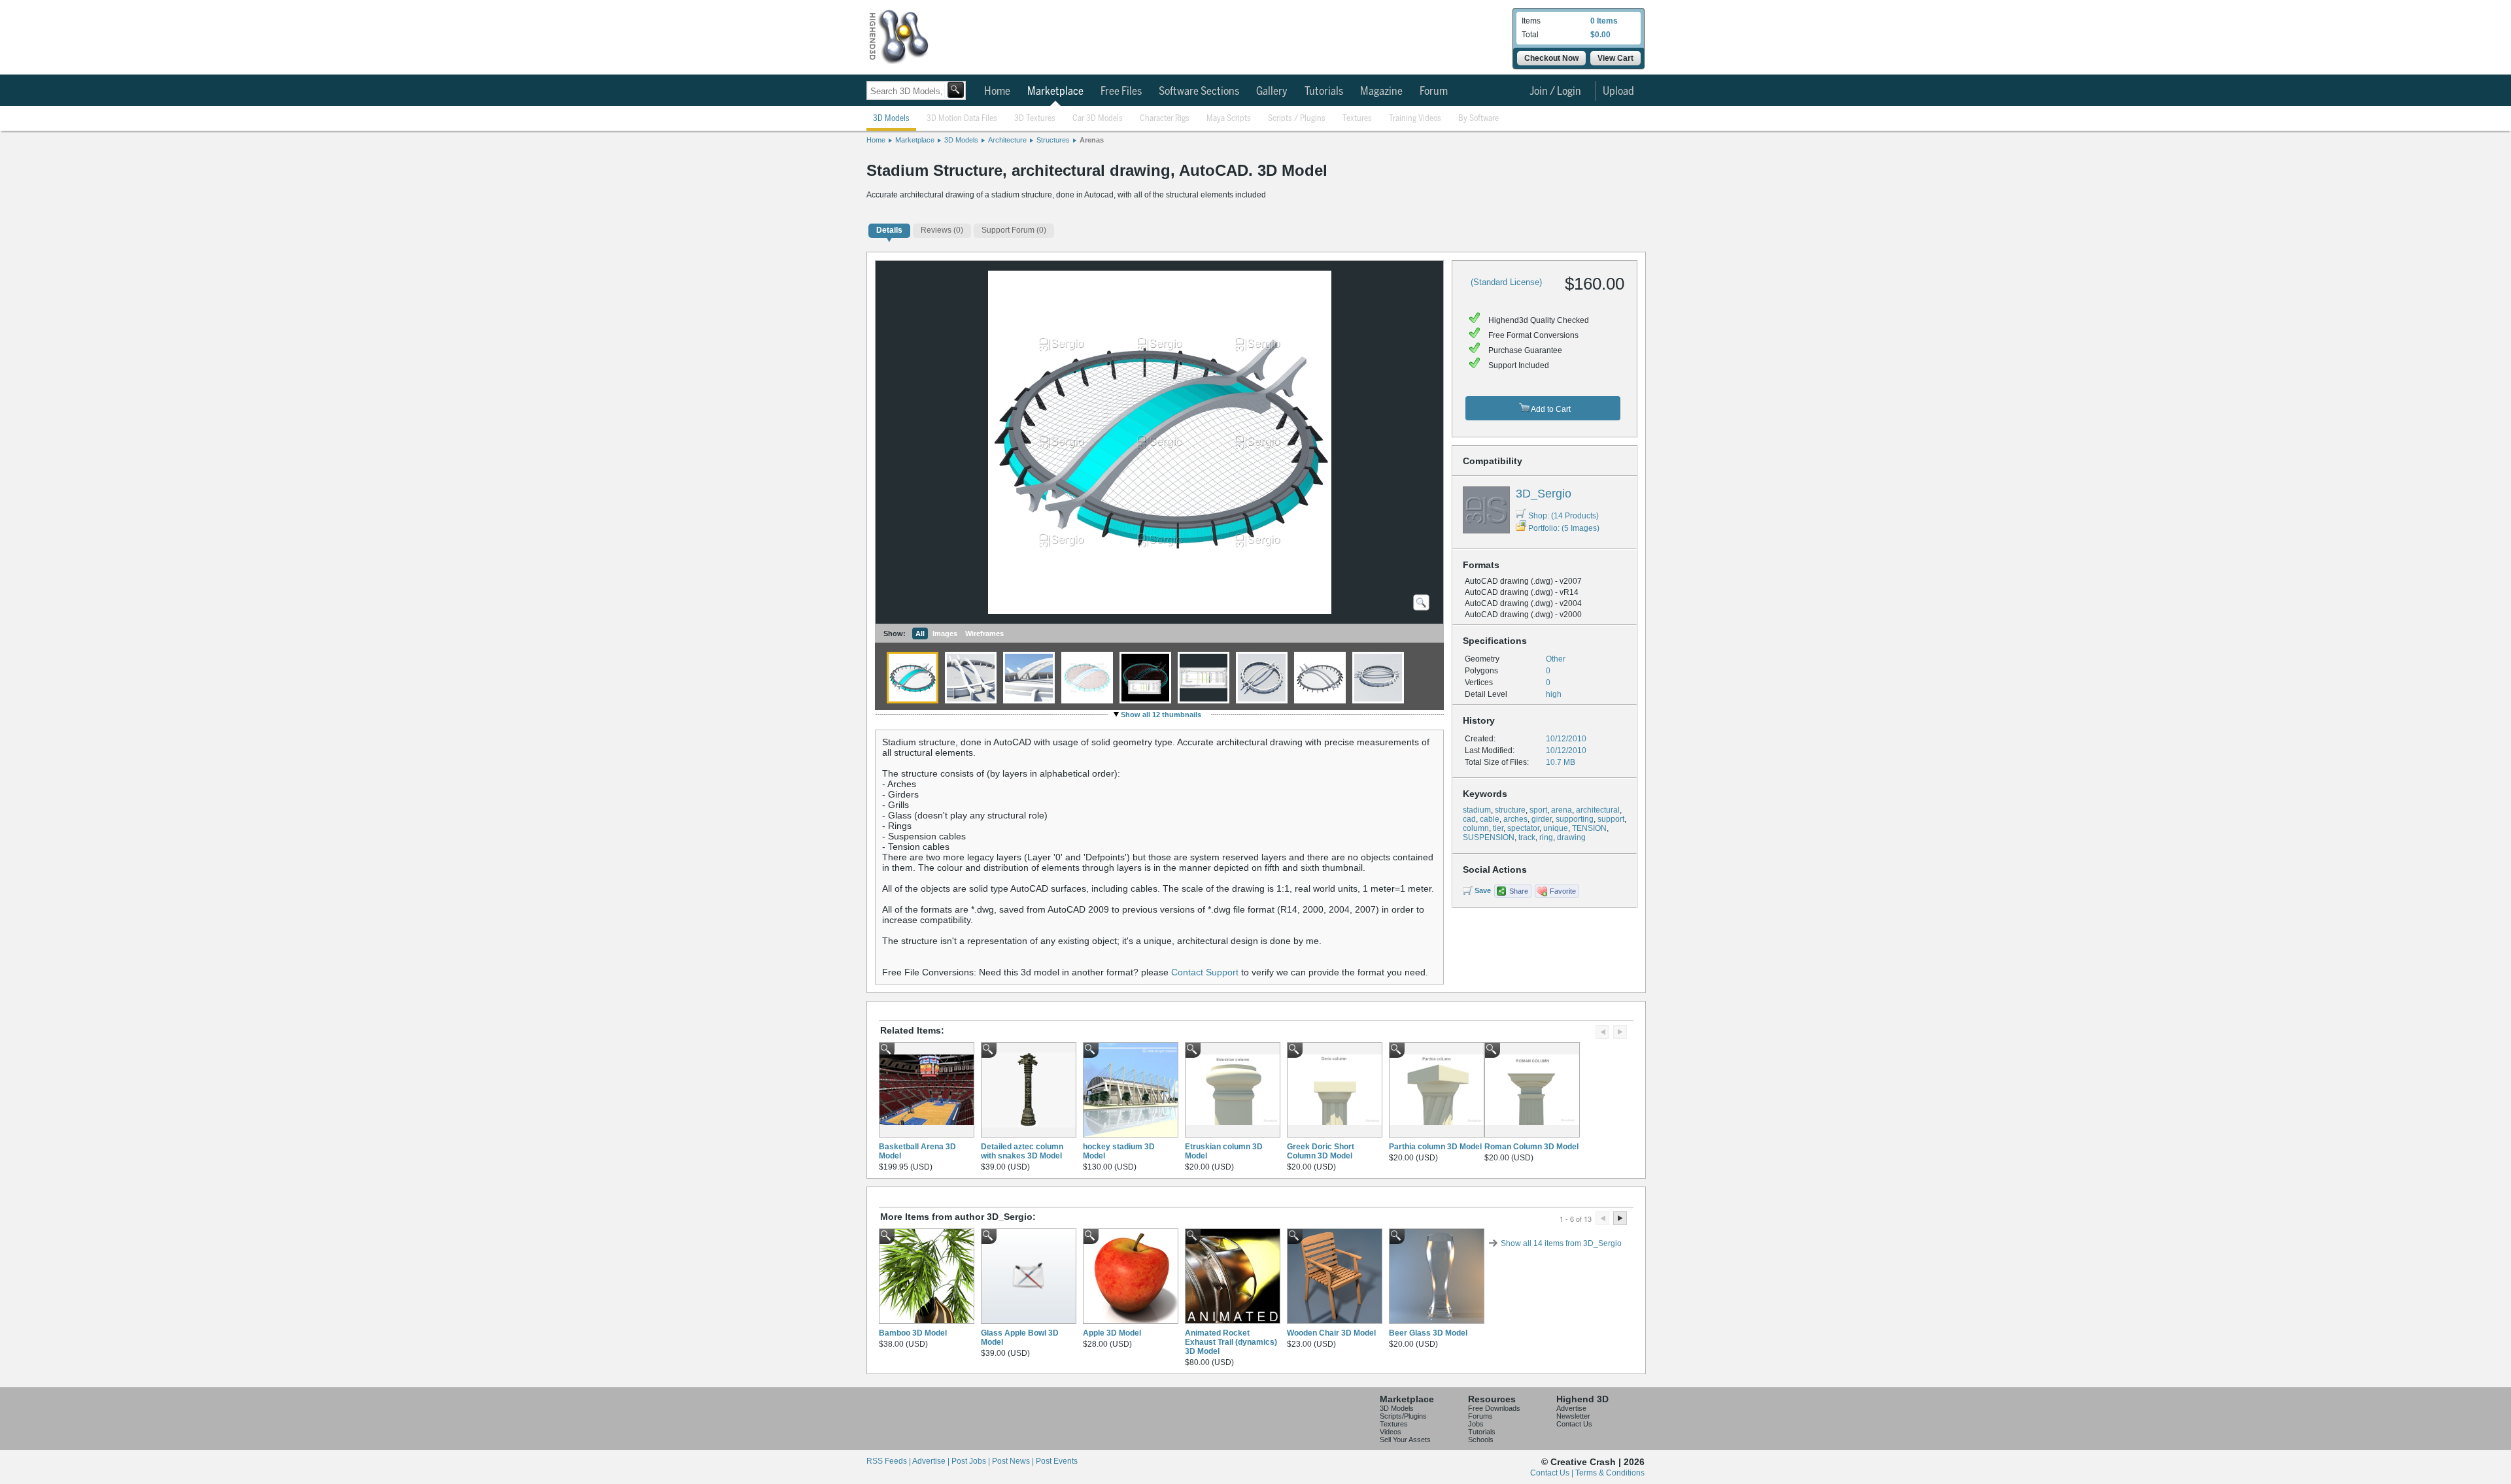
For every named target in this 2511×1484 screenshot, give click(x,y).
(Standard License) (1506, 282)
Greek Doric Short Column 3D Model (1321, 1151)
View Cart (1615, 58)
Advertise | (932, 1461)
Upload (1618, 92)
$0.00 (1600, 35)
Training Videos (1415, 119)
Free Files (1121, 92)
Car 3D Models (1098, 119)
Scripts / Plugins (1297, 119)
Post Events (1057, 1461)
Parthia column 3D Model (1435, 1147)
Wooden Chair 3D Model (1331, 1333)
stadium (1477, 810)
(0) (942, 230)
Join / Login (1555, 92)
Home (997, 92)
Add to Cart (1550, 409)
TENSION (1589, 828)
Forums (1480, 1416)
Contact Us (1574, 1424)
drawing (1571, 837)
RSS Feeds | (889, 1461)
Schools (1481, 1440)
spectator (1523, 828)
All (920, 633)
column (1476, 828)
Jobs (1476, 1424)
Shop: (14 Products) (1563, 516)
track (1527, 837)
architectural (1598, 810)
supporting (1575, 819)
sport (1538, 810)
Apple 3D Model (1112, 1333)
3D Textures (1035, 119)
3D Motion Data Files (962, 119)
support (1611, 819)
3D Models (891, 119)
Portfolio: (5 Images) (1564, 528)
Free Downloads (1494, 1408)
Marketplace (1055, 92)
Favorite (1563, 891)
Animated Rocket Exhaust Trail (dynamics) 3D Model (1231, 1342)
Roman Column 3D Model (1531, 1147)
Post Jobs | (972, 1461)
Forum (1434, 92)
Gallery (1272, 92)
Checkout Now (1551, 58)
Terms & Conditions (1610, 1473)
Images (945, 633)
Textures (1357, 119)
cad (1469, 819)
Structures (1053, 140)
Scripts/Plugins (1403, 1416)
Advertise (1571, 1408)
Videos (1391, 1432)
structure (1510, 810)
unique (1556, 828)
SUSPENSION (1489, 837)
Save (1483, 890)
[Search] (956, 90)
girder (1542, 819)
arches (1515, 819)
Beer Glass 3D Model (1428, 1333)
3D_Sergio (1544, 494)
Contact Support (1205, 972)
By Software (1478, 119)
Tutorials (1324, 92)
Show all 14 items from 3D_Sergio (1561, 1243)
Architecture (1007, 140)
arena (1562, 810)
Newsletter (1573, 1416)
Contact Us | (1553, 1473)
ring (1546, 837)
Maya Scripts (1229, 119)
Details (889, 230)
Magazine (1381, 92)
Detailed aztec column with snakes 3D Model (1022, 1151)
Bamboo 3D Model (913, 1333)
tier (1498, 828)
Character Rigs (1165, 119)
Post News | (1014, 1461)
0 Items (1604, 21)
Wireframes (984, 633)
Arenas (1092, 140)
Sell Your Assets (1405, 1440)
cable (1490, 819)
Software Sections (1199, 92)
